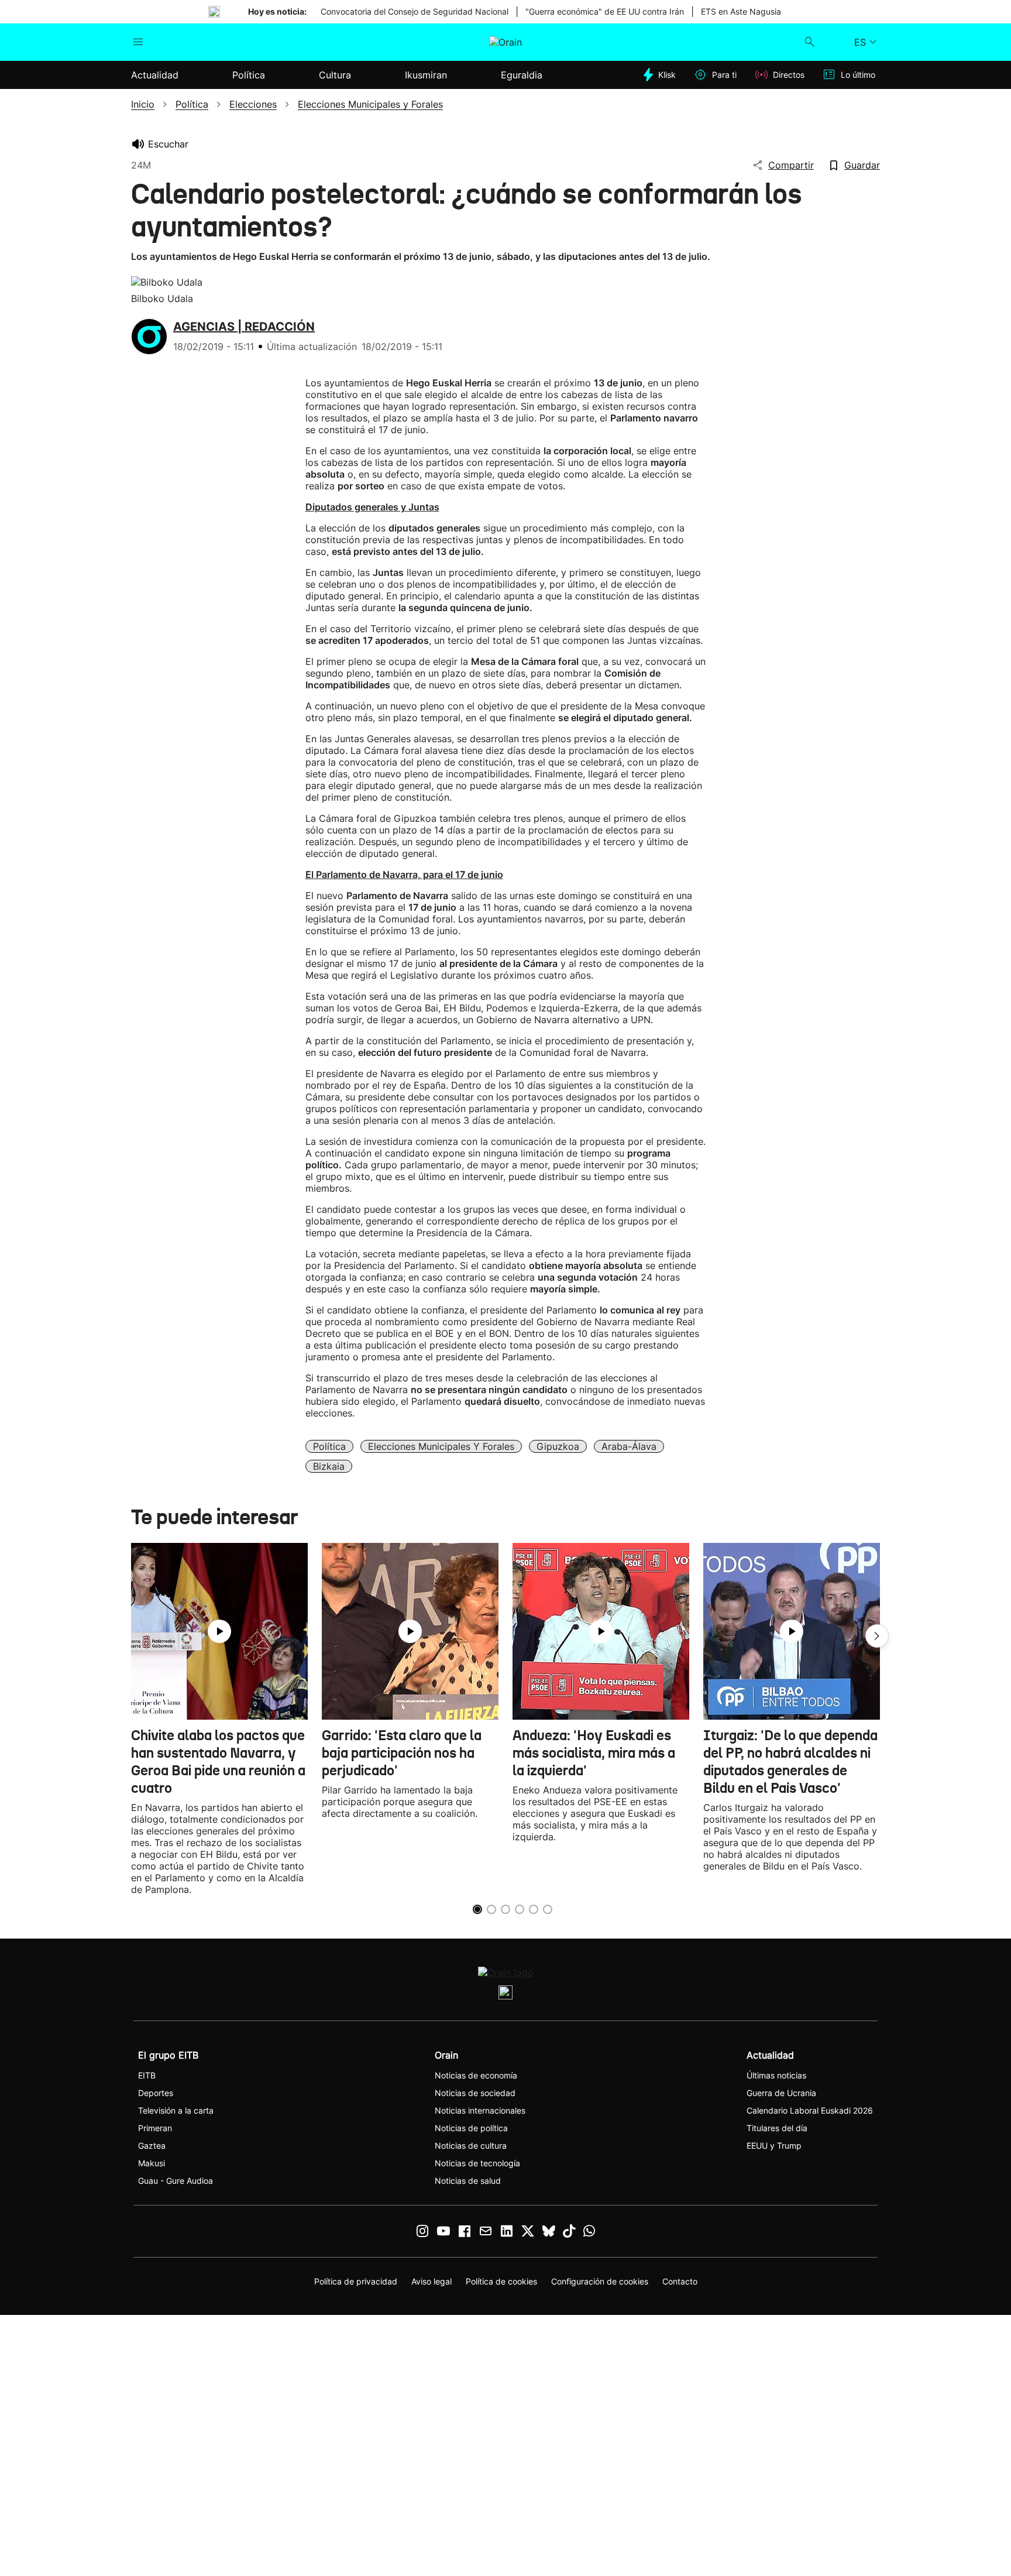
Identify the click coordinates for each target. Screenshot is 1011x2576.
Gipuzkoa (558, 1446)
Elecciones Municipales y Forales (441, 1446)
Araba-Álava (629, 1446)
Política (329, 1446)
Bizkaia (329, 1466)
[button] (877, 1636)
